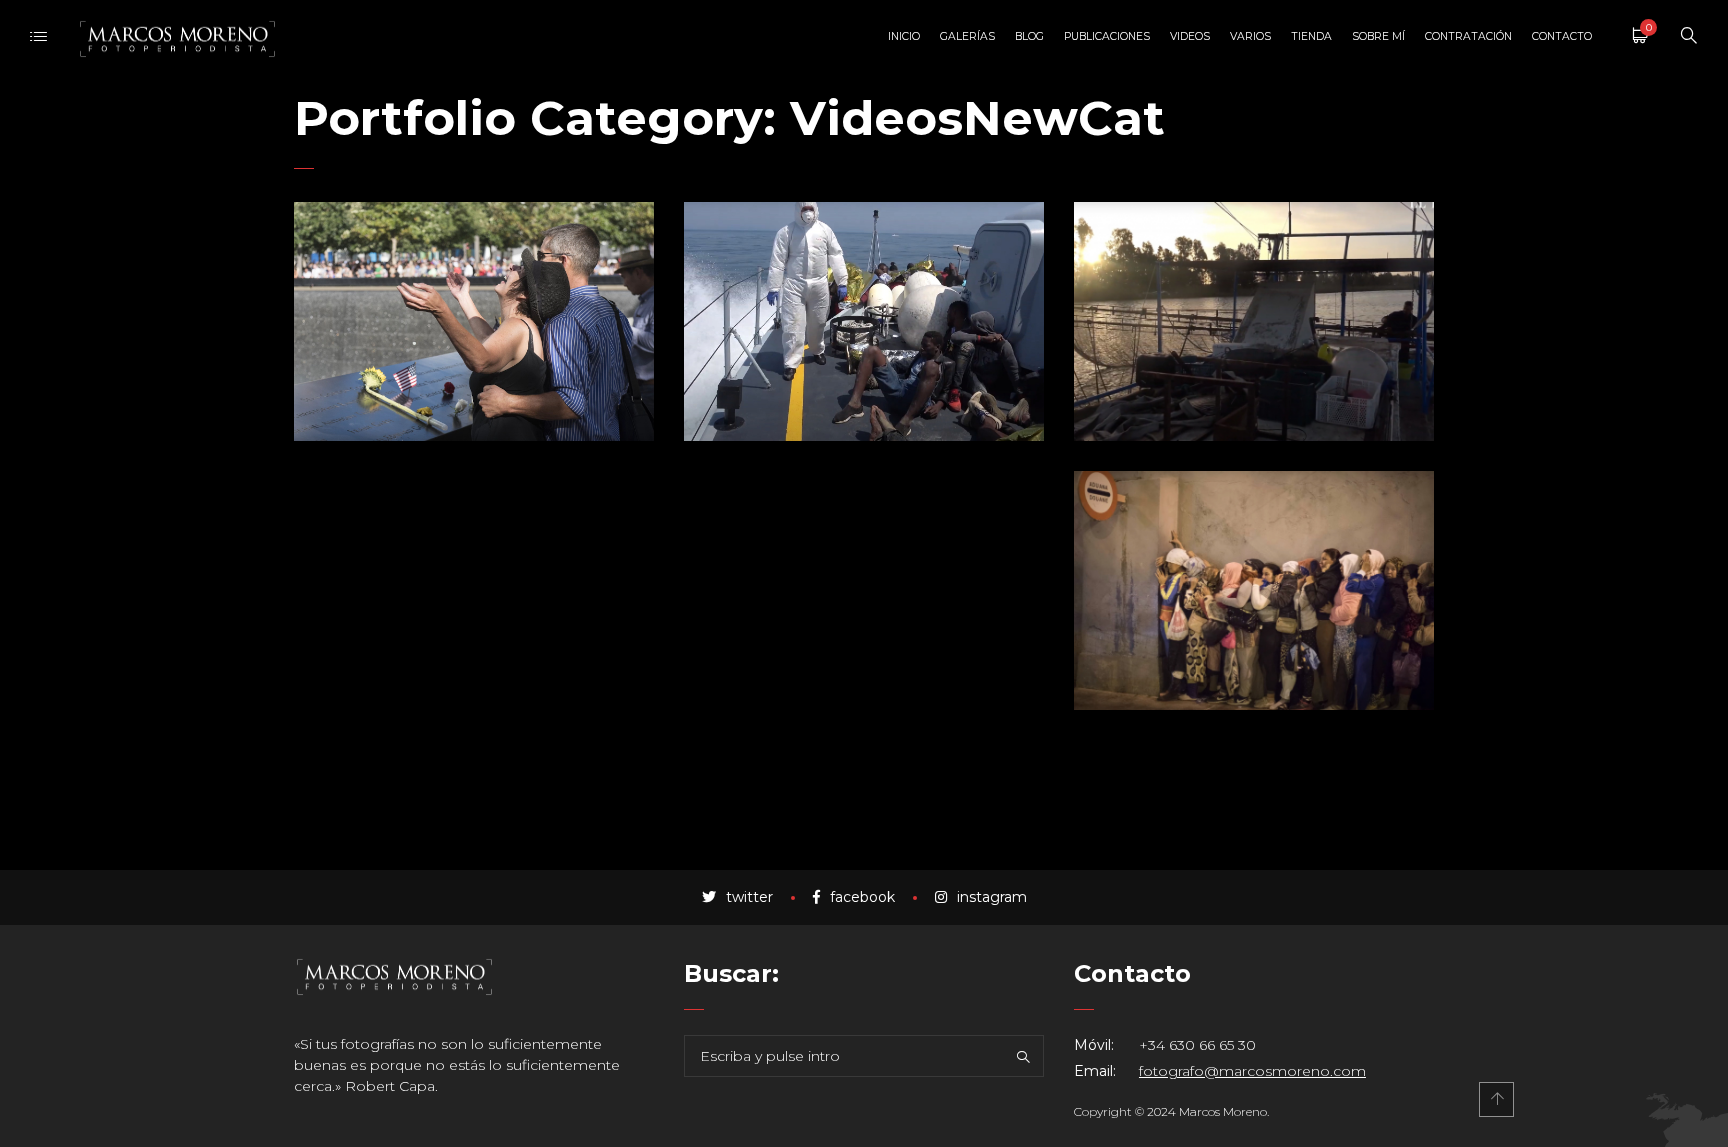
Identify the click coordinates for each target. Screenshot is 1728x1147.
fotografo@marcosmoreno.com (1252, 1071)
